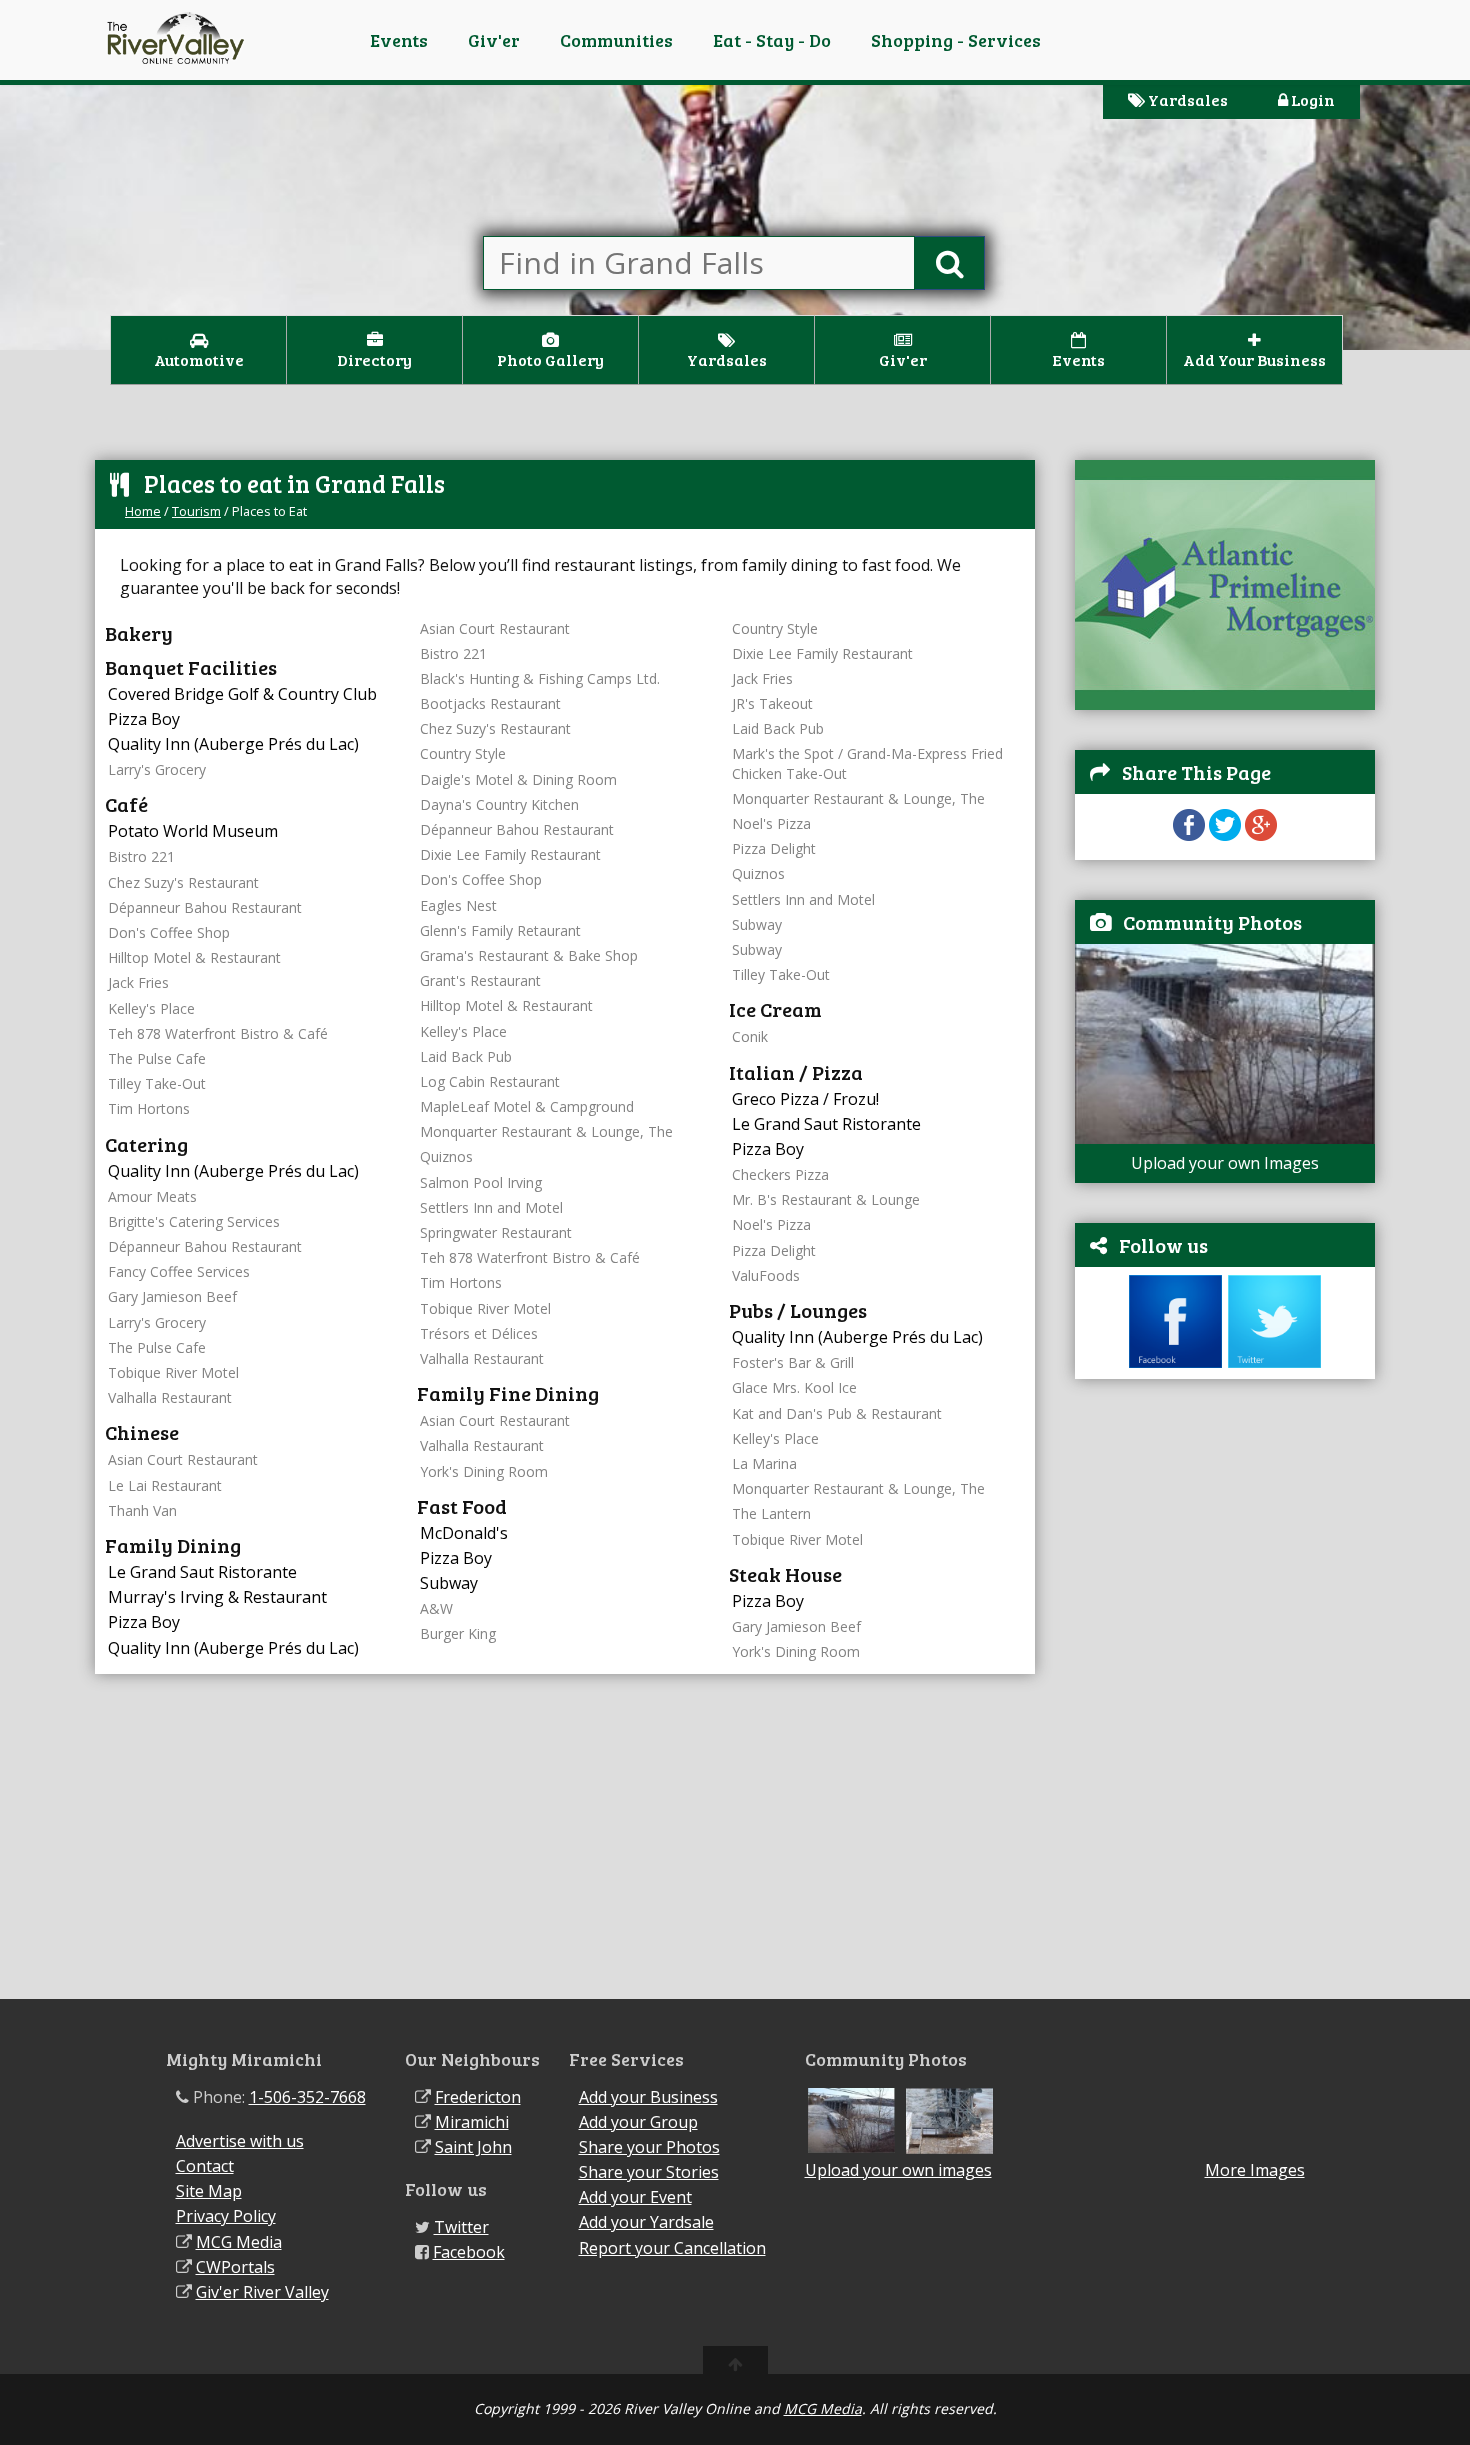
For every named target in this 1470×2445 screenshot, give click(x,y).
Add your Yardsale (646, 2222)
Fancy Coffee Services (179, 1271)
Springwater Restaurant (496, 1232)
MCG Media (239, 2242)
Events (399, 40)
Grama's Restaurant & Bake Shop (529, 955)
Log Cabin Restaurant (490, 1081)
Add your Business (648, 2097)
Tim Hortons (149, 1108)
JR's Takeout (772, 703)
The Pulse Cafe (157, 1058)
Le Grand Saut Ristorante (202, 1572)
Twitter (461, 2227)
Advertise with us (240, 2141)
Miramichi (472, 2122)
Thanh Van (142, 1510)
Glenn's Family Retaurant (500, 930)
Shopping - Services (956, 40)
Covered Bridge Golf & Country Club (242, 694)
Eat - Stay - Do (772, 40)
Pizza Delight (774, 848)
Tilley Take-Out (157, 1083)
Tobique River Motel (173, 1372)
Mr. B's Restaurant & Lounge (826, 1199)
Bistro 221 (141, 856)
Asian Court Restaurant (183, 1459)
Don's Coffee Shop (169, 932)
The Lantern (771, 1513)
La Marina (764, 1463)
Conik (750, 1036)
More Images (1255, 2170)
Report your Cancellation (672, 2248)
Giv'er (494, 40)
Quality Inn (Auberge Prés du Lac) (233, 744)
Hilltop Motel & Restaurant (194, 957)
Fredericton (478, 2097)
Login (1311, 99)
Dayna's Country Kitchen (499, 804)
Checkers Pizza (780, 1174)
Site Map (209, 2191)
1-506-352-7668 (307, 2097)
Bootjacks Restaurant (490, 703)
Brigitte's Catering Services (194, 1221)
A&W (436, 1608)
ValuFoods (766, 1275)
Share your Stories (649, 2172)
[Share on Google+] (1261, 835)
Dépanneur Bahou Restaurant (205, 907)
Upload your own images (898, 2170)
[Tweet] (1225, 835)
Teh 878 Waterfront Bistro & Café (218, 1033)
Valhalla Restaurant (170, 1397)
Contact (205, 2166)
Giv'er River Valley (262, 2292)
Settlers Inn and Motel (491, 1207)
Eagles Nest (458, 905)
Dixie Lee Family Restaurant (510, 854)
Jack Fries (138, 982)
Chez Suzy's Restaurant (183, 882)
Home (143, 511)
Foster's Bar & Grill (793, 1362)
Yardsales (1186, 99)
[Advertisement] (1225, 1699)
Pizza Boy (144, 719)
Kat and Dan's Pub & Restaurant (837, 1413)
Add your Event (635, 2197)
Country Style (463, 753)
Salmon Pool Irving (481, 1182)
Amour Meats (152, 1196)
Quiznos (446, 1156)
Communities (616, 40)
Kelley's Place (151, 1008)
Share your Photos (649, 2147)
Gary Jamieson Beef (172, 1296)
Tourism (196, 511)
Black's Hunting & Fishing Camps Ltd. (540, 678)
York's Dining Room (484, 1471)
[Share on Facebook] (1189, 835)
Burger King (458, 1633)
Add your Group (638, 2122)
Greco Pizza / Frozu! (805, 1099)
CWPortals (235, 2267)
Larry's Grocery (157, 769)
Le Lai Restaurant (165, 1485)
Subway (449, 1583)
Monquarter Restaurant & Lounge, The (546, 1131)
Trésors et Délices (479, 1333)
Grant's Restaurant (480, 980)
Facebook (469, 2252)
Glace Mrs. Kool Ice (794, 1387)
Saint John (473, 2147)
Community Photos (1212, 922)
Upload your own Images (1225, 1163)
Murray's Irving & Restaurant (217, 1597)
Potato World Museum (193, 831)
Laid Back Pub (466, 1056)
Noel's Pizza (771, 823)
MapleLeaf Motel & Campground (527, 1106)
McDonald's (464, 1533)
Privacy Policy (226, 2216)
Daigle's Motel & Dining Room (518, 779)
